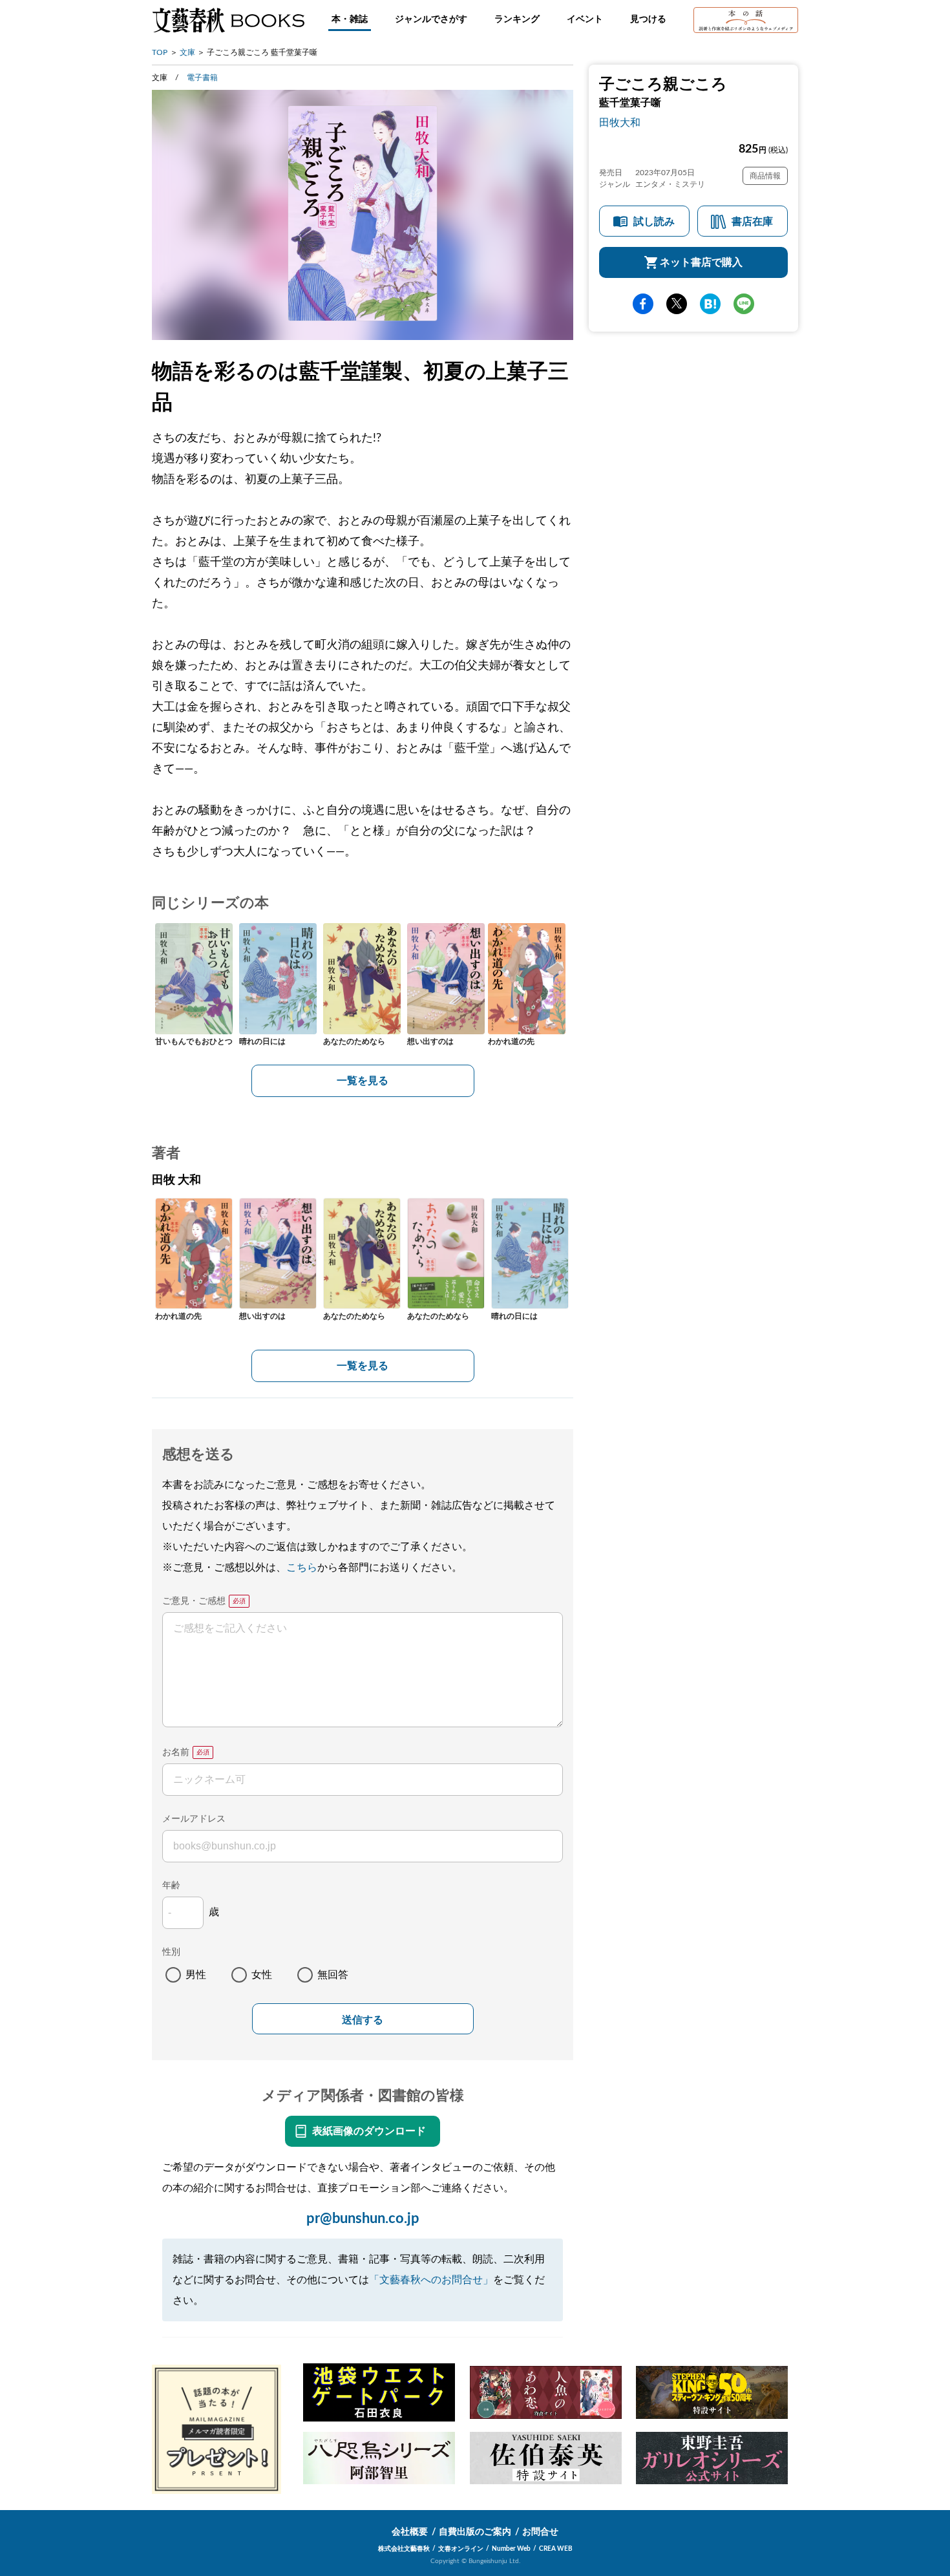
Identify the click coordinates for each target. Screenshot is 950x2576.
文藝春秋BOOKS (228, 20)
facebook (643, 304)
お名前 (176, 1752)
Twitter (677, 304)
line (744, 304)
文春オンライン (461, 2549)
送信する (363, 2020)
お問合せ (540, 2532)
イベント (585, 19)
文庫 (187, 52)
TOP (160, 52)
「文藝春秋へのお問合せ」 (431, 2280)
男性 (196, 1975)
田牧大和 (620, 123)
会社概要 (410, 2532)
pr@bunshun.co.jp (363, 2219)
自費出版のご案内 (475, 2532)
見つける (648, 19)
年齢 (171, 1886)
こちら (302, 1568)
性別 (171, 1952)
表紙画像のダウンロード (369, 2131)
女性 (262, 1975)
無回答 (333, 1975)
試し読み (654, 222)
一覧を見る (363, 1081)
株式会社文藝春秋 (404, 2549)
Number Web (511, 2549)
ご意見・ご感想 (194, 1601)
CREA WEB (556, 2549)
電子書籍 (202, 78)
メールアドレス (194, 1819)
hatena (710, 304)
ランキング (517, 19)
